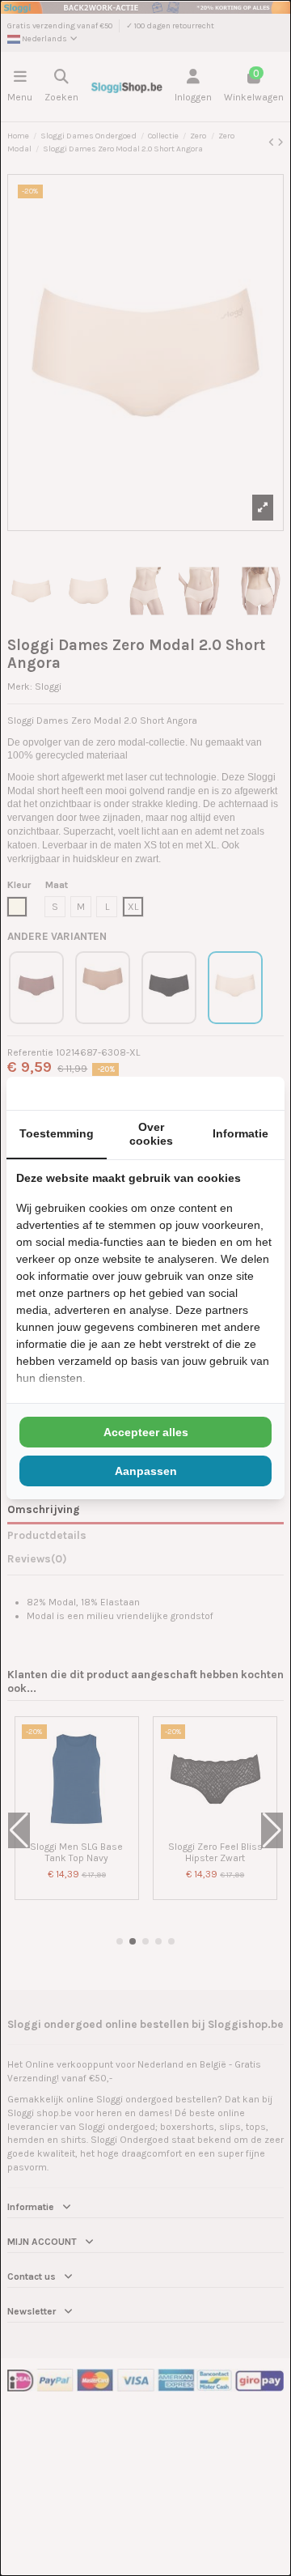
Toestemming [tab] (57, 1133)
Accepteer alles (146, 1432)
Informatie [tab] (240, 1133)
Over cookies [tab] (151, 1134)
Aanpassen (146, 1471)
